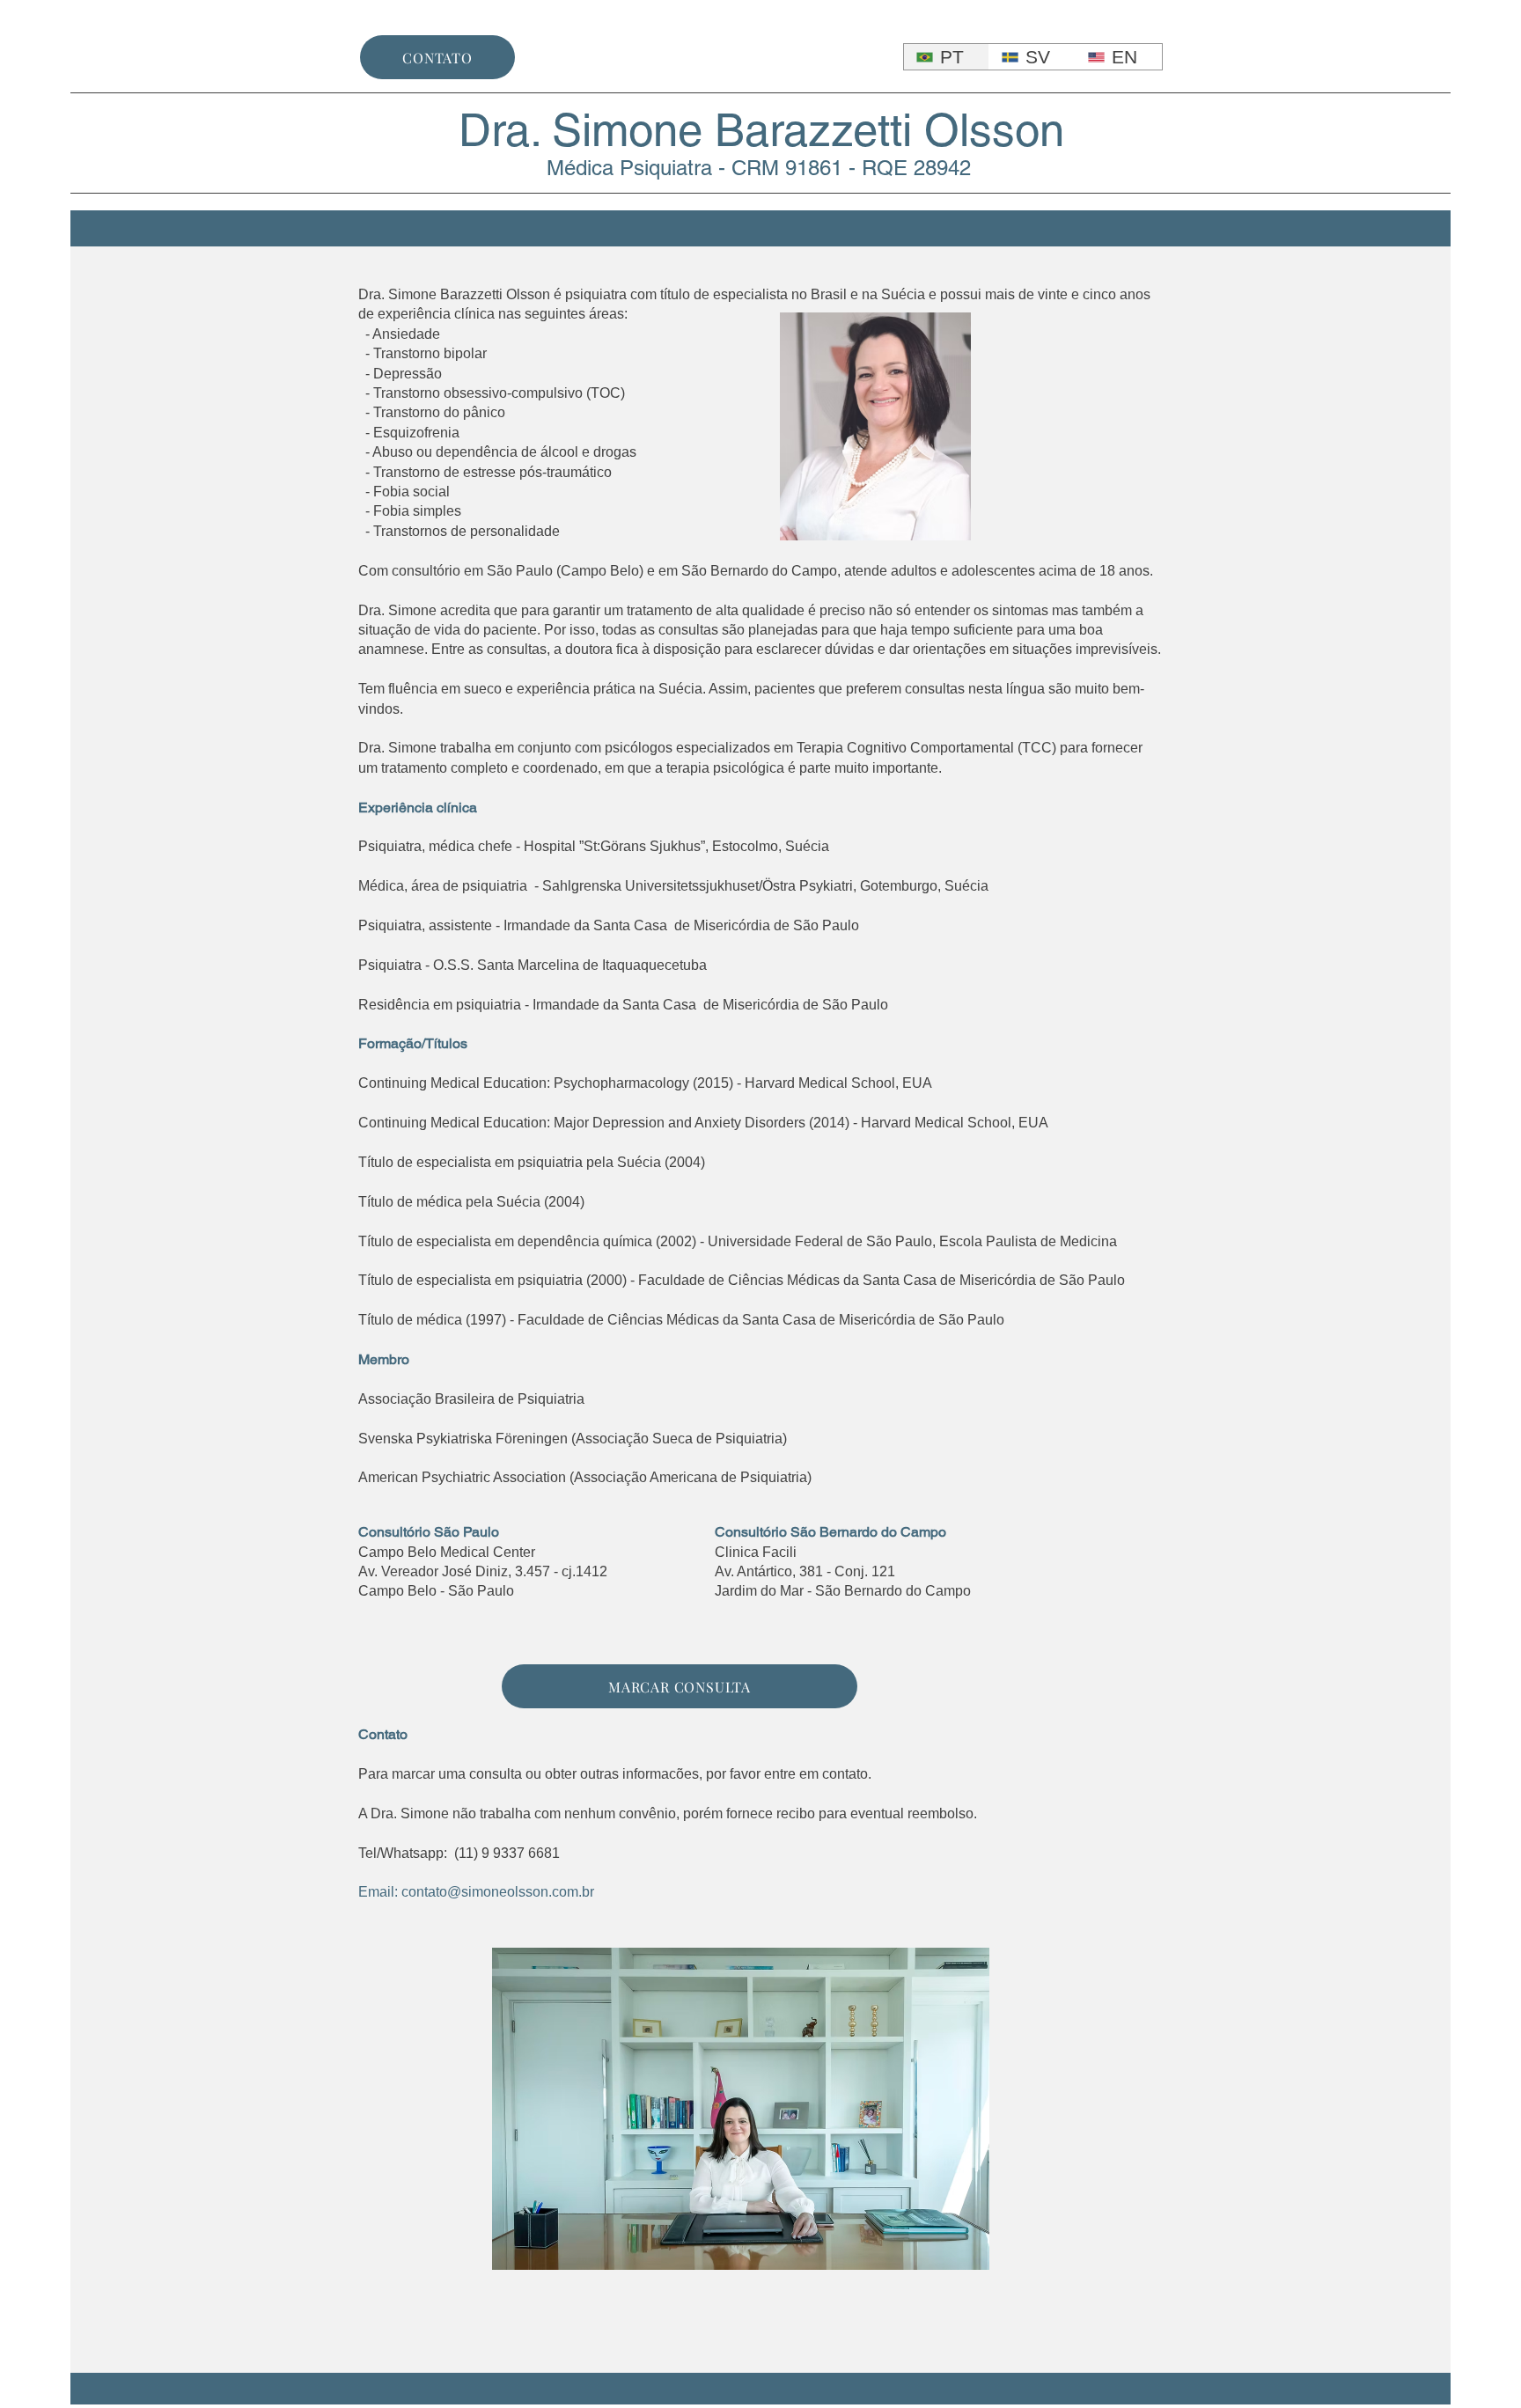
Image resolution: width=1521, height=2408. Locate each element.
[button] (741, 2109)
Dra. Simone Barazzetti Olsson (761, 130)
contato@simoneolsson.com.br (498, 1892)
